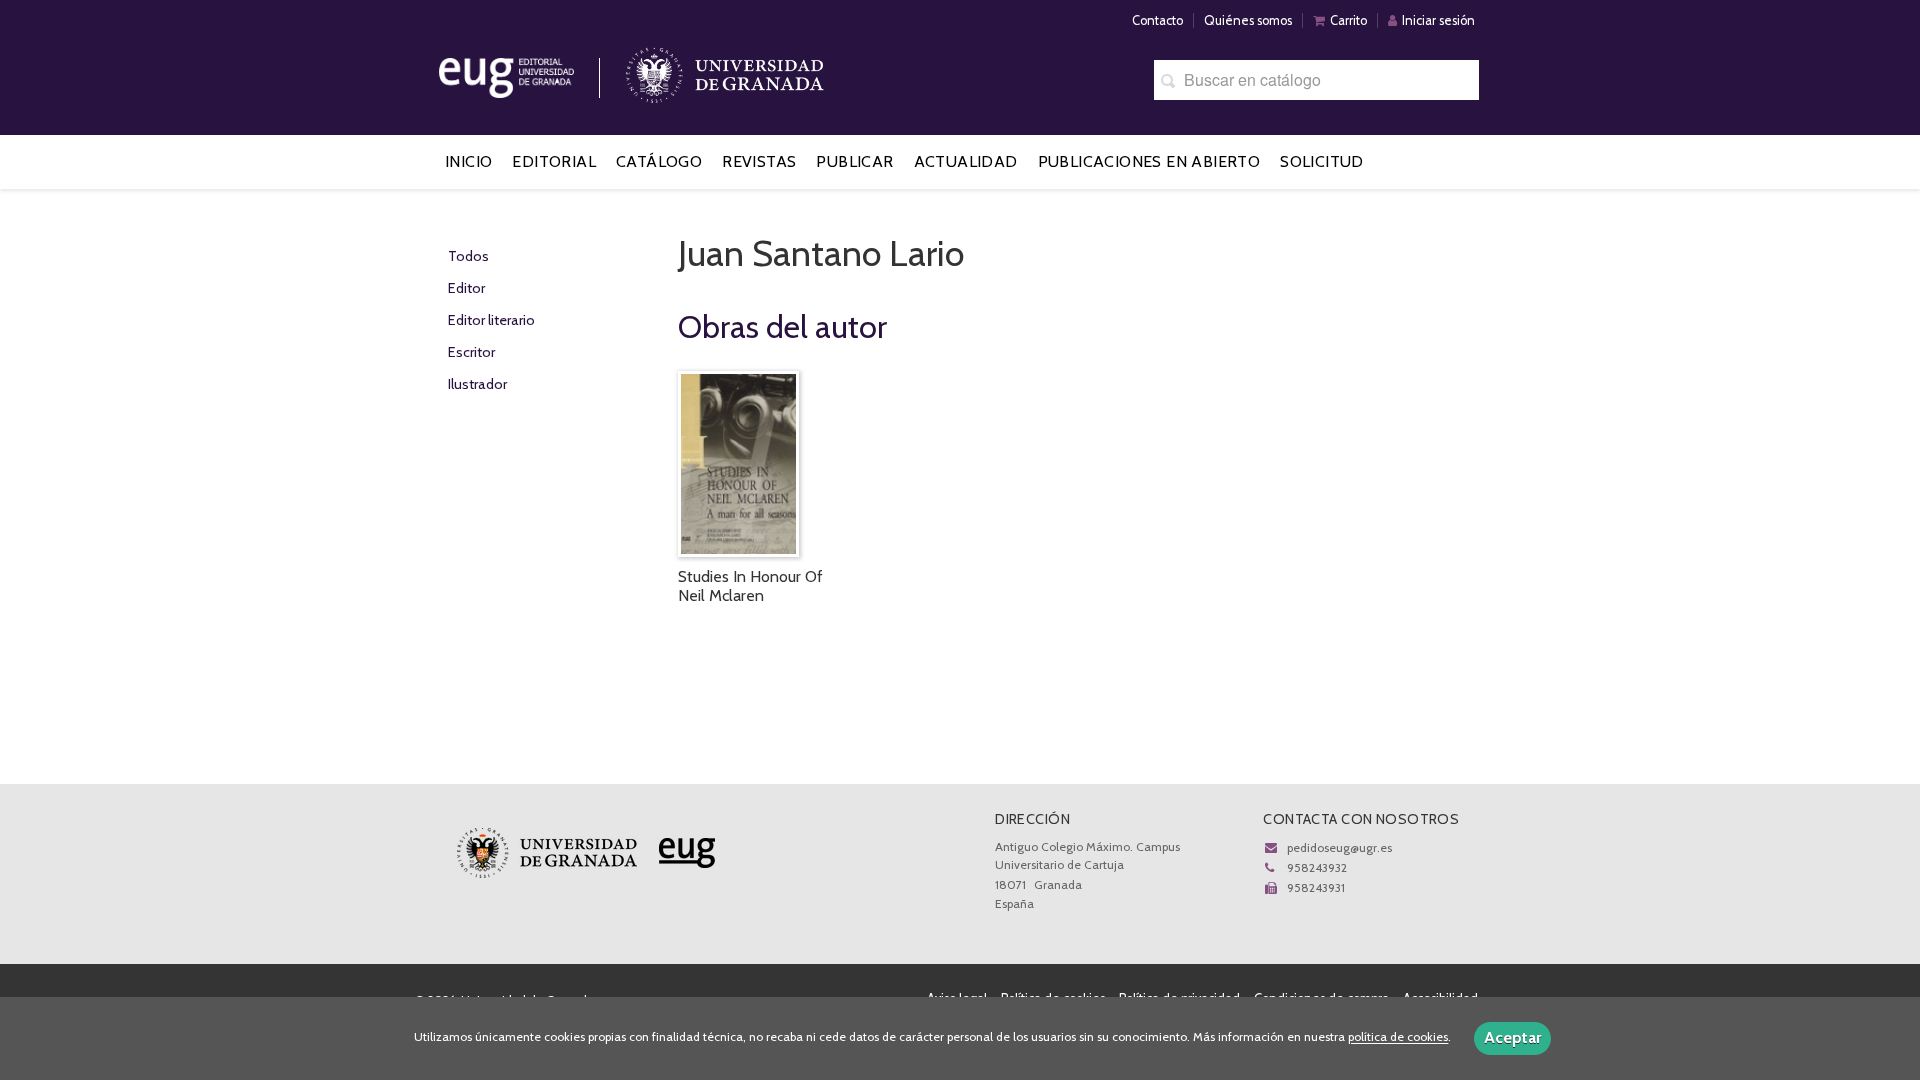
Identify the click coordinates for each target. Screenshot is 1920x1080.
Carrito (1348, 20)
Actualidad (966, 161)
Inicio (468, 161)
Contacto (1157, 20)
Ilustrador (477, 384)
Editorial (554, 161)
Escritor (471, 352)
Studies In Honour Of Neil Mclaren (750, 586)
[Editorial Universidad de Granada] (532, 70)
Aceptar (1512, 1037)
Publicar (854, 161)
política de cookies (1398, 1037)
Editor (466, 288)
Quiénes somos (1248, 20)
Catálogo (659, 161)
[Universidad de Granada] (725, 70)
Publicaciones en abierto (1149, 161)
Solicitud (1322, 161)
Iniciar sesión (1438, 20)
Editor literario (491, 320)
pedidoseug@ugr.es (1339, 847)
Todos (468, 256)
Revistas (759, 161)
